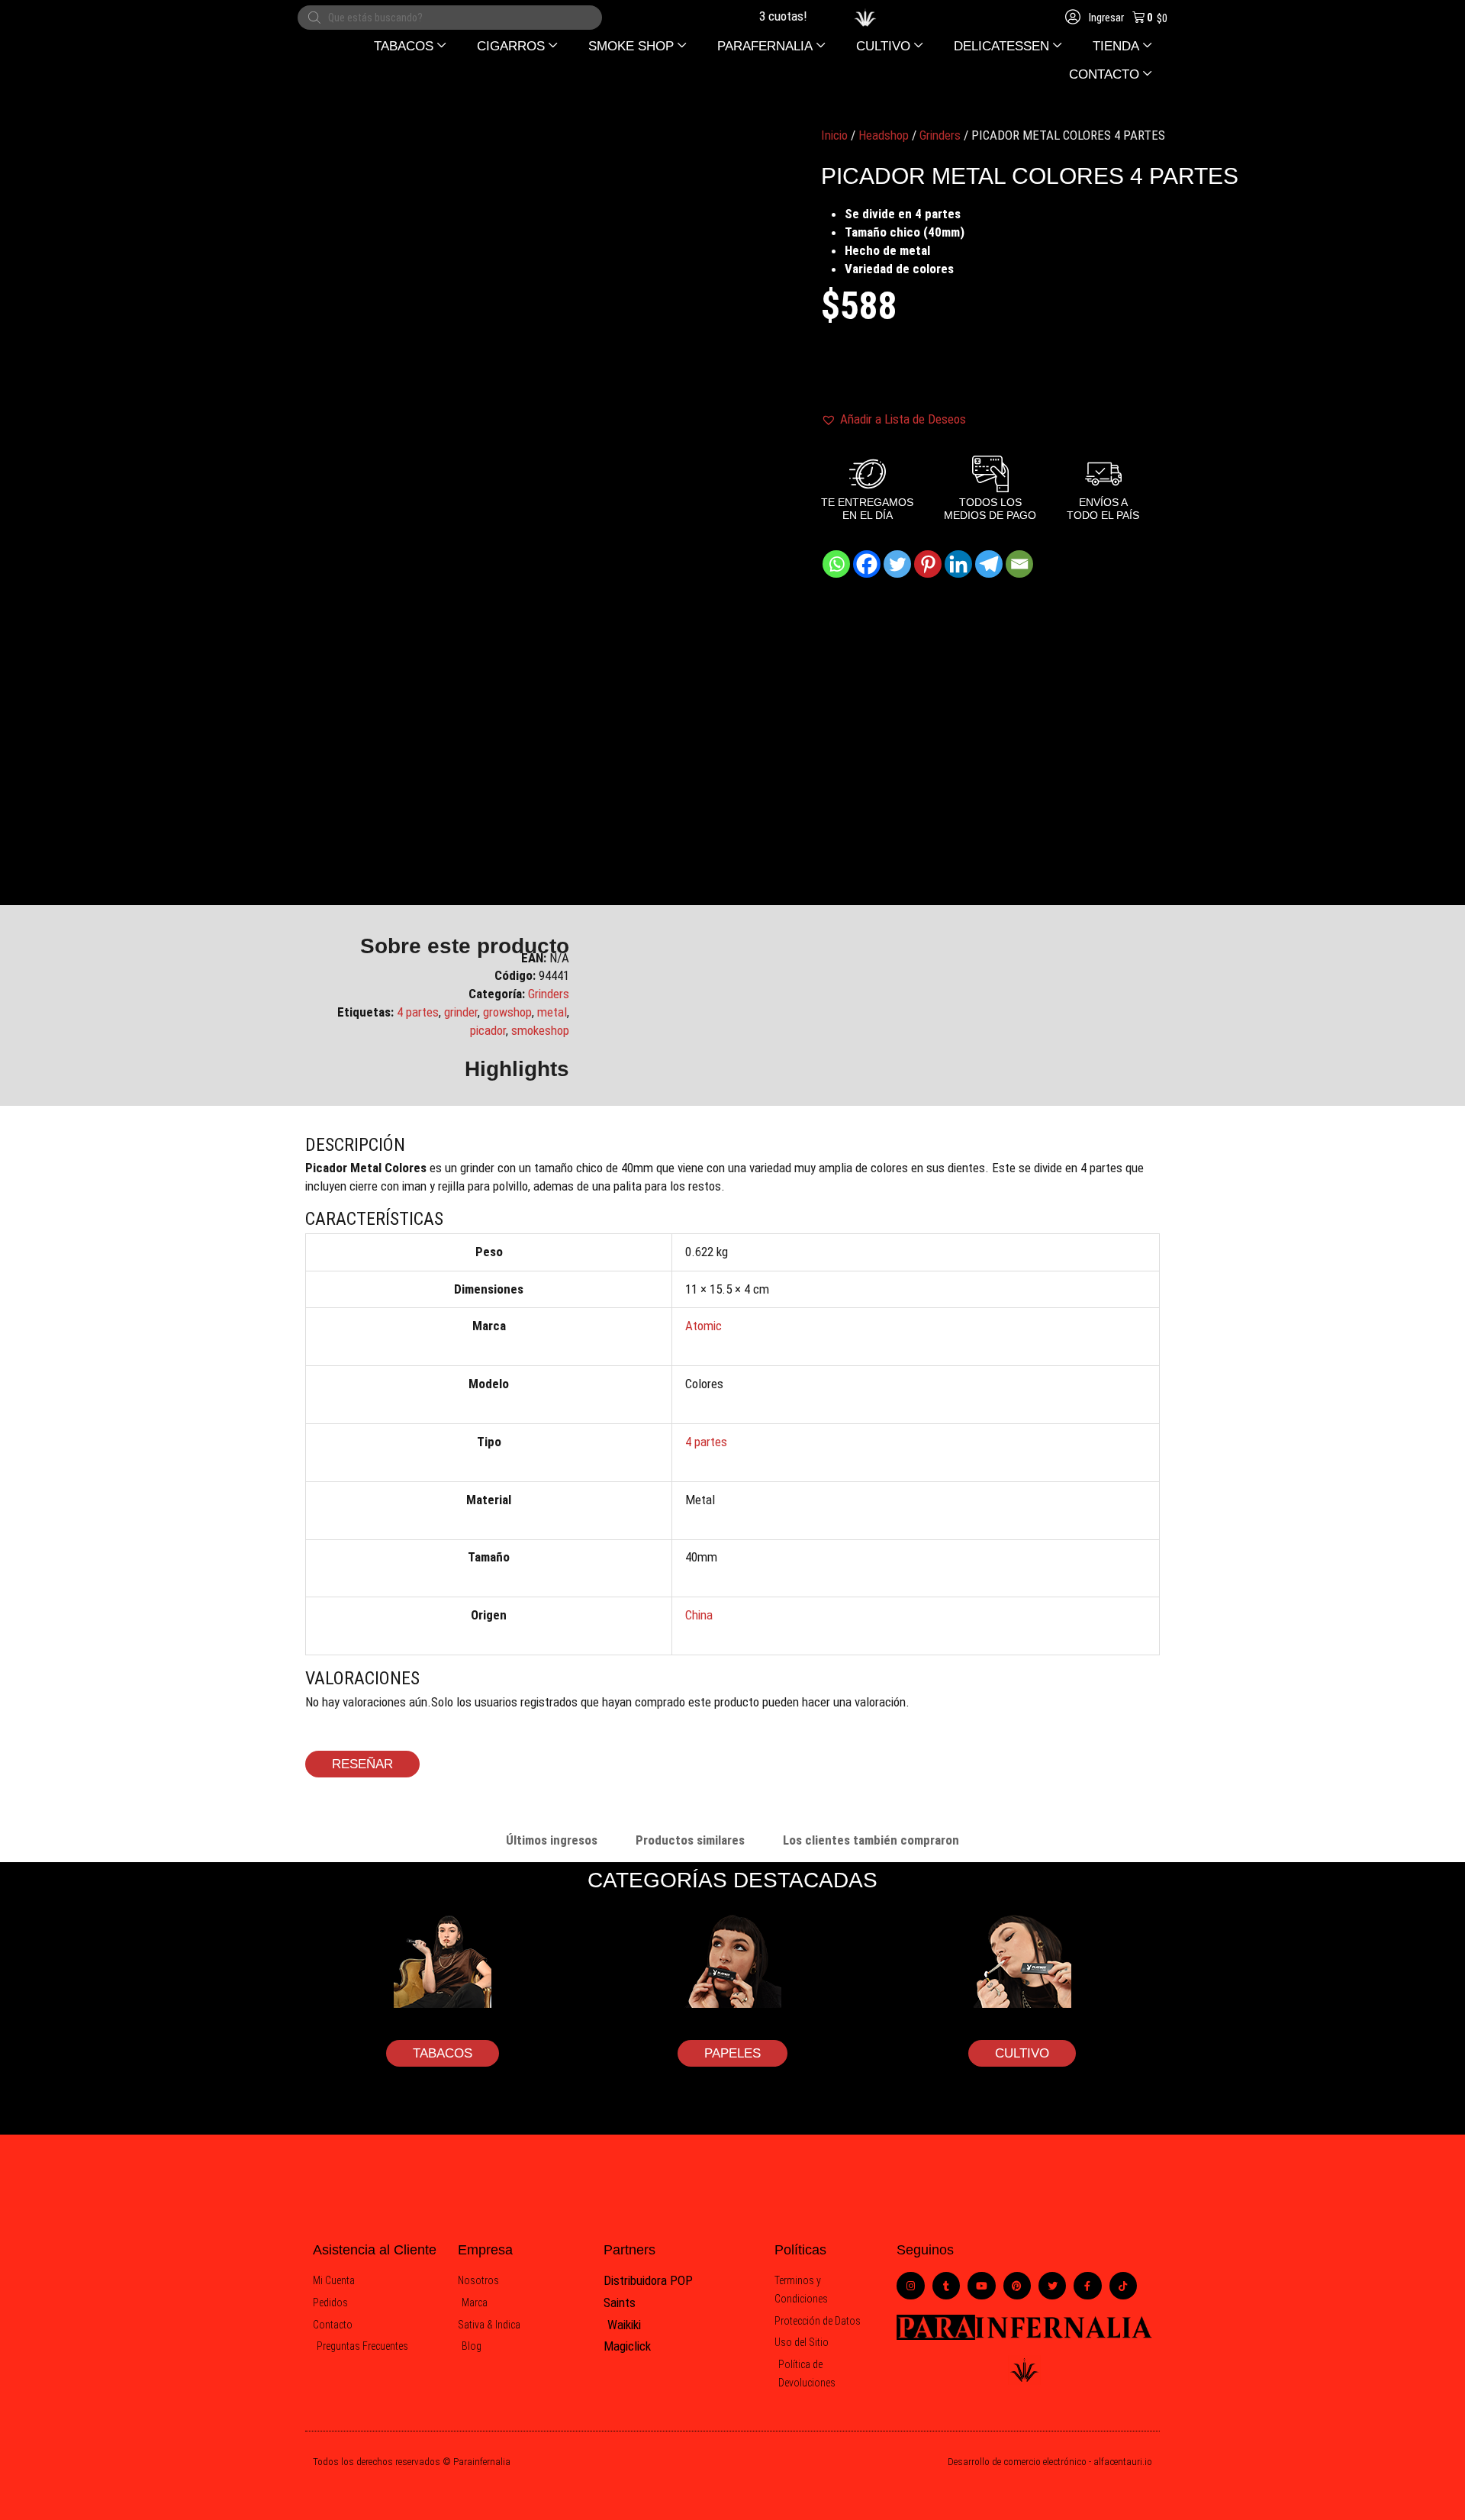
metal (552, 1012)
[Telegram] (989, 564)
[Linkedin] (958, 564)
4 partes (418, 1012)
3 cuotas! (762, 16)
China (699, 1615)
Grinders (940, 135)
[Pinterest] (928, 564)
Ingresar (1105, 18)
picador (488, 1030)
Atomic (704, 1326)
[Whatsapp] (836, 564)
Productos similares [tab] (690, 1840)
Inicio (834, 135)
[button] (410, 46)
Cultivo (1022, 2053)
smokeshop (540, 1030)
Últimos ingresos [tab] (552, 1840)
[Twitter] (897, 564)
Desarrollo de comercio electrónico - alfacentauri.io (1050, 2462)
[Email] (1019, 564)
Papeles (732, 2053)
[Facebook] (867, 564)
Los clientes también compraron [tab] (871, 1840)
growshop (507, 1012)
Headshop (884, 135)
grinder (461, 1012)
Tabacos (443, 2053)
